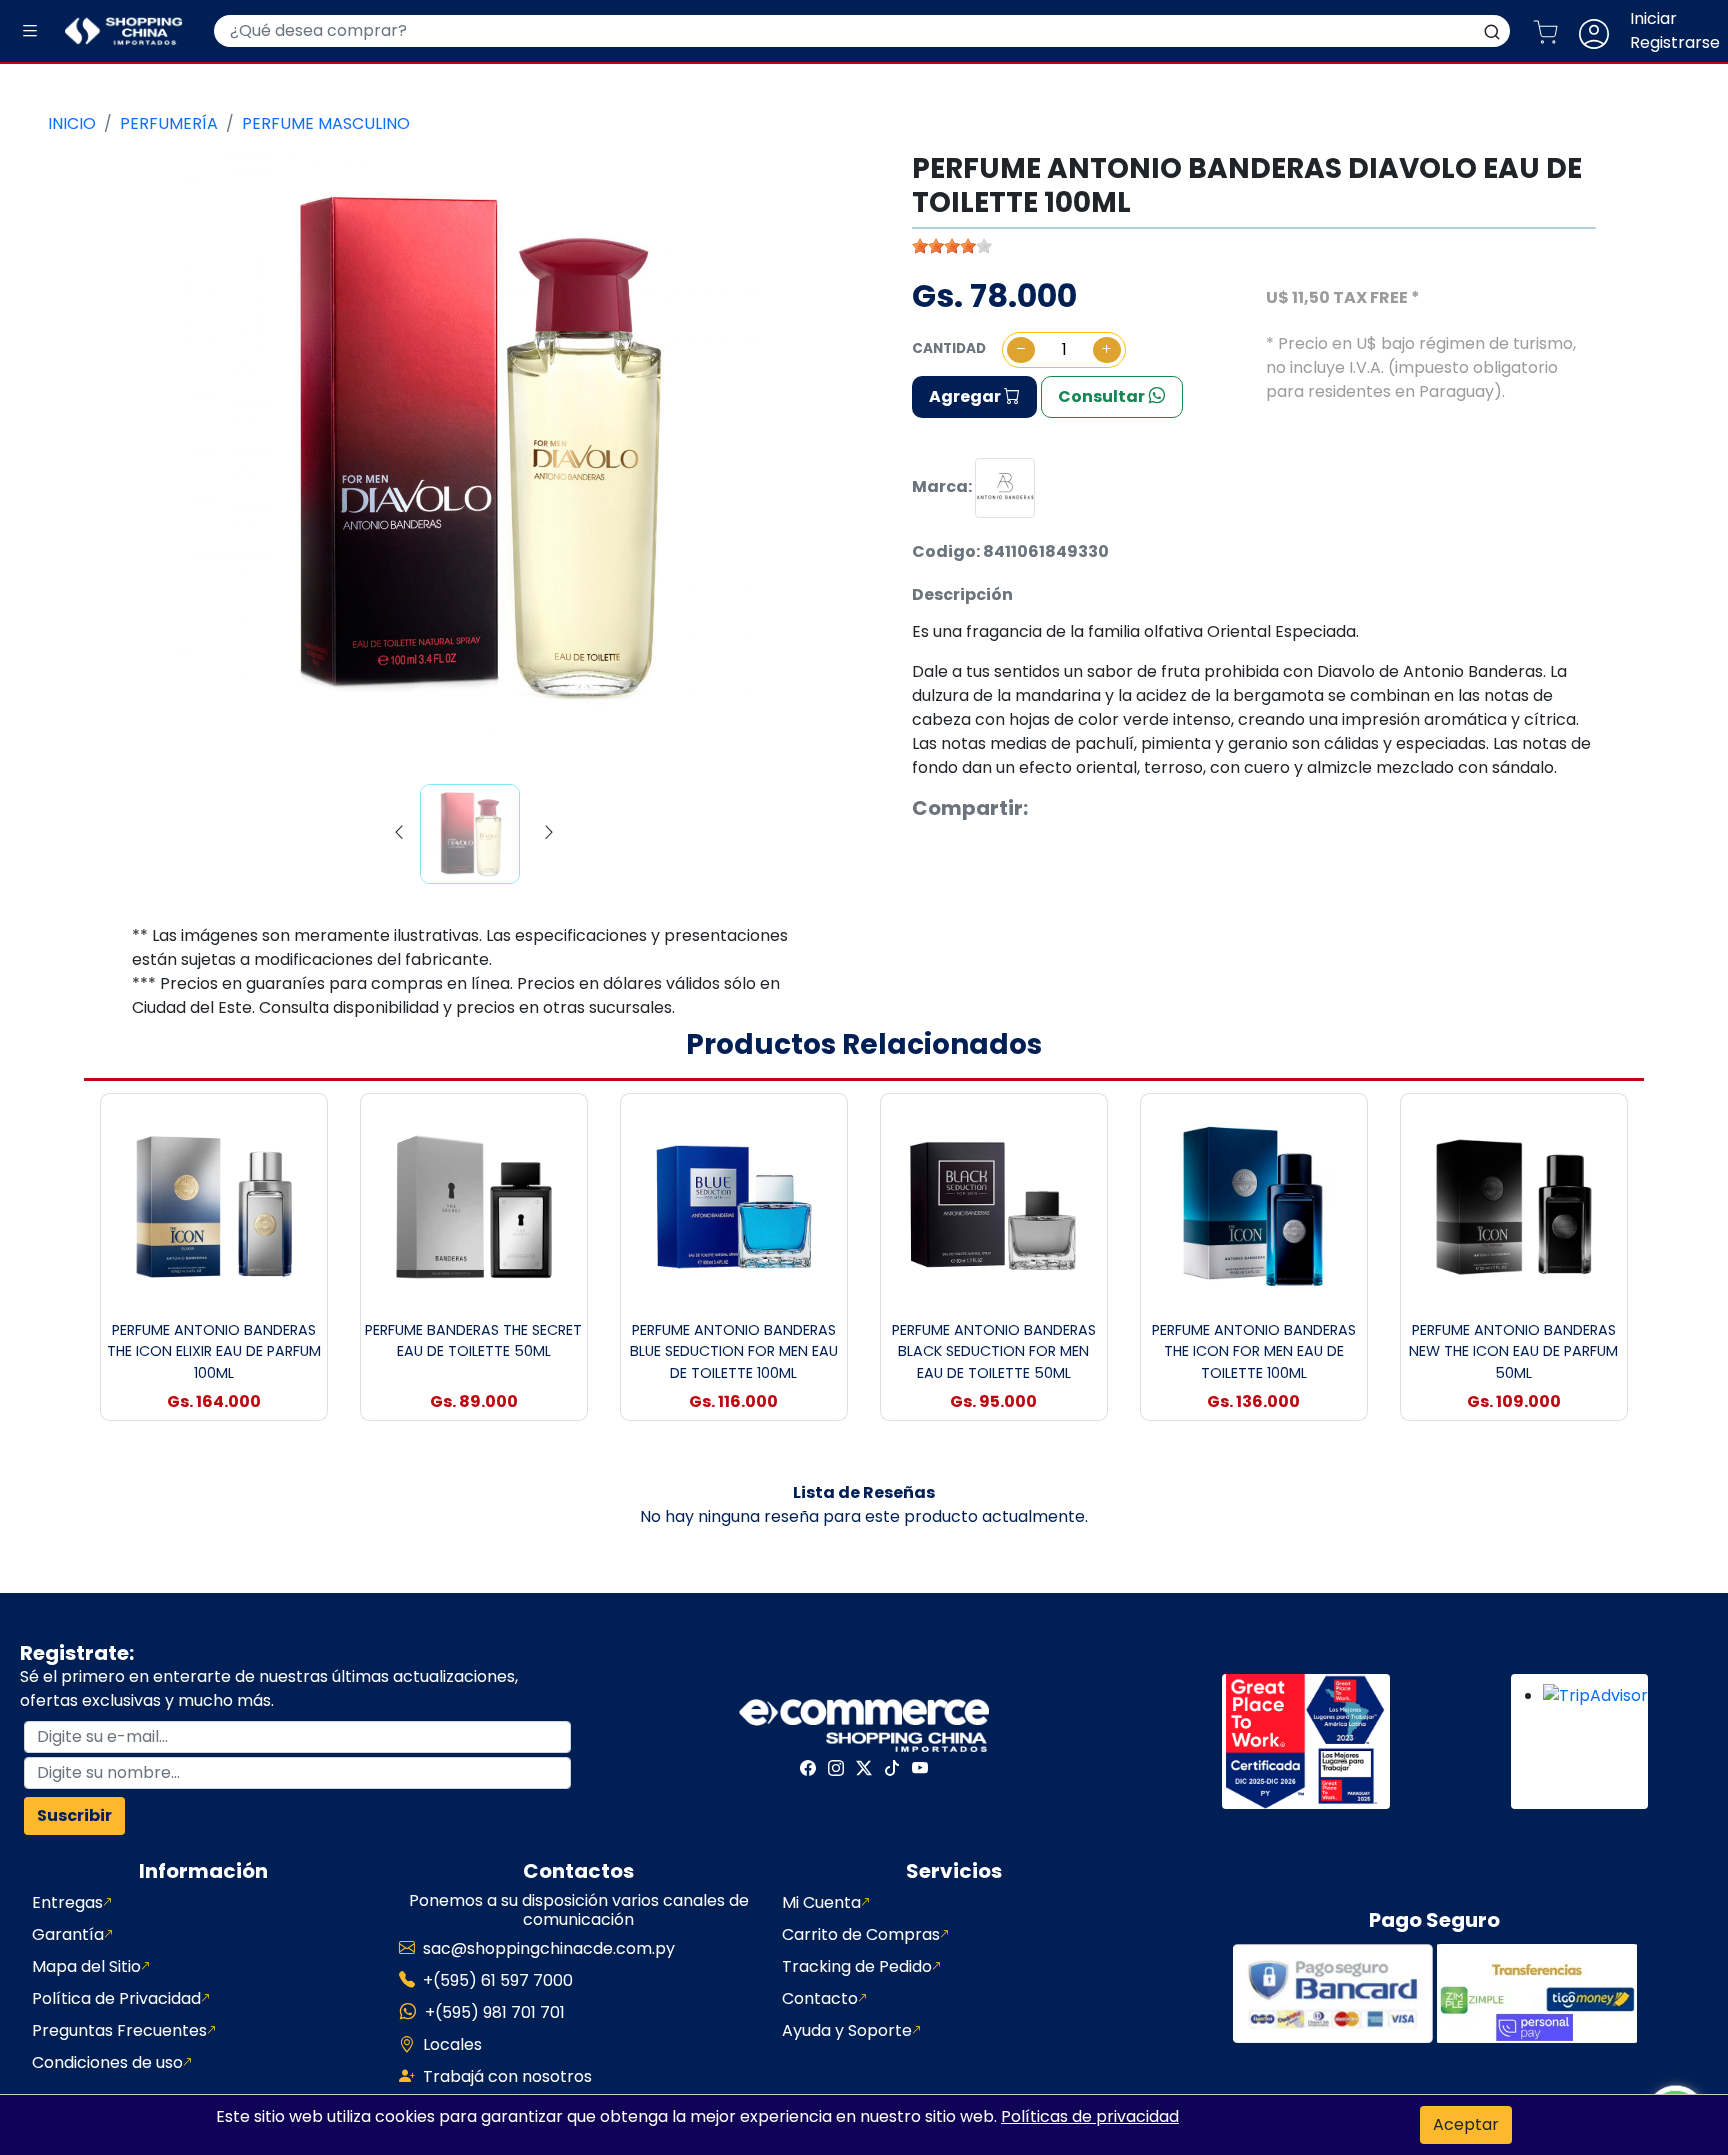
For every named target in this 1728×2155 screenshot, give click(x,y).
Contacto (820, 1998)
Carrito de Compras (861, 1934)
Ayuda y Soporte (847, 2030)
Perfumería (169, 123)
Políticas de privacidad (1090, 2116)
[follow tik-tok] (892, 1768)
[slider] (952, 246)
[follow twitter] (864, 1768)
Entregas (67, 1902)
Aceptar (1466, 2124)
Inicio (72, 123)
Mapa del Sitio (86, 1966)
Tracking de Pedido (857, 1966)
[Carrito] (1553, 31)
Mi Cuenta (821, 1902)
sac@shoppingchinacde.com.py (549, 1948)
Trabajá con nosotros (507, 2076)
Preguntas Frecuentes (119, 2030)
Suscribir (74, 1815)
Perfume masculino (326, 123)
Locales (452, 2044)
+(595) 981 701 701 (495, 2012)
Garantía (68, 1934)
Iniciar (1653, 18)
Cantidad (949, 348)
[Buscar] (1492, 31)
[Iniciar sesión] (1602, 31)
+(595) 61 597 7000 (498, 1980)
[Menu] (30, 31)
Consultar (1103, 396)
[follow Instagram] (836, 1768)
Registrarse (1675, 42)
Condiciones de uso (107, 2062)
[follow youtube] (920, 1768)
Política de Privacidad (116, 1998)
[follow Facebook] (808, 1768)
